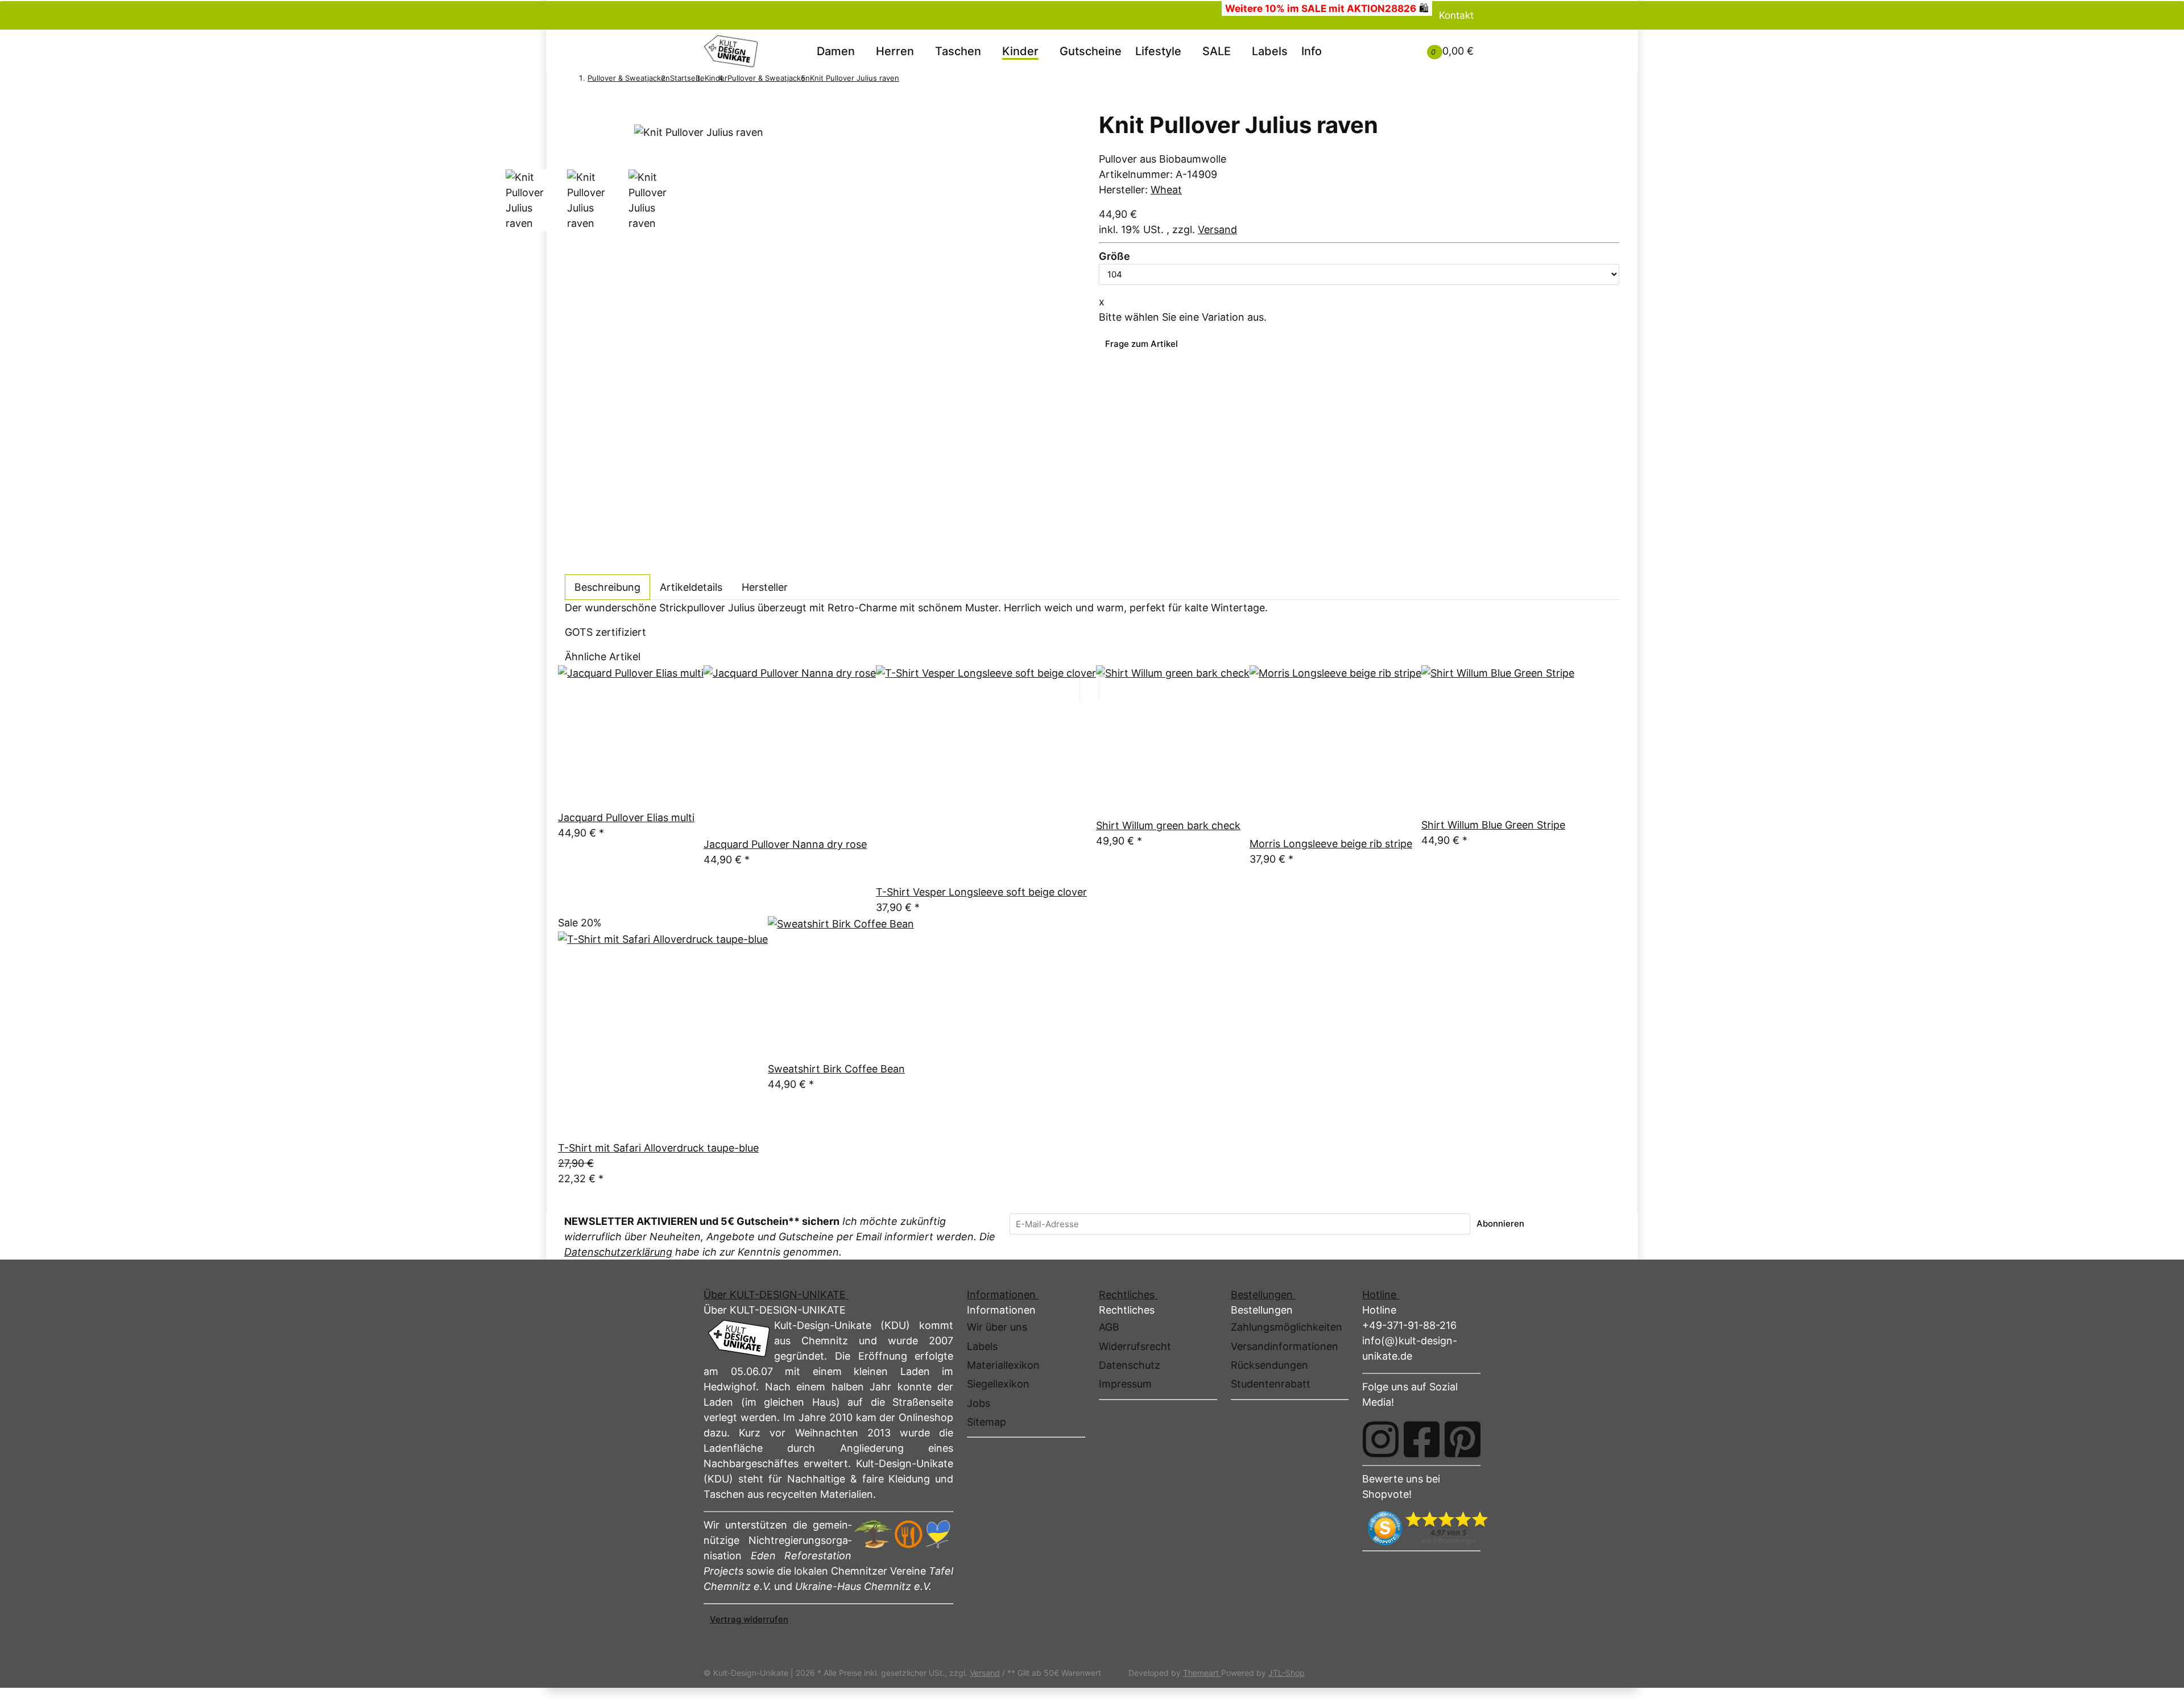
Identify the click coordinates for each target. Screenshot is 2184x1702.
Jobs (979, 1403)
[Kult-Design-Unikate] (731, 51)
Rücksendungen (1269, 1365)
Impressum (1125, 1384)
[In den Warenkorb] (571, 104)
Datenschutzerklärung (618, 1252)
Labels (1270, 51)
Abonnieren (1500, 1223)
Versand (1217, 229)
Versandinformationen (1285, 1346)
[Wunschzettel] (1400, 51)
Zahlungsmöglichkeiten (1287, 1327)
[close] (571, 119)
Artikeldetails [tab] (691, 587)
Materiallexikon (1003, 1365)
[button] (1386, 43)
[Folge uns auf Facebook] (1422, 1439)
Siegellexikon (998, 1384)
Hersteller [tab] (765, 587)
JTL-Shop (1287, 1673)
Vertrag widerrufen (749, 1619)
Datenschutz (1130, 1365)
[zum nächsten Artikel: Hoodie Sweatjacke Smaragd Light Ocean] (921, 80)
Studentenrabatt (1271, 1384)
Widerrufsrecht (1135, 1346)
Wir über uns (997, 1327)
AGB (1109, 1327)
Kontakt (1456, 15)
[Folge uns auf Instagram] (1381, 1439)
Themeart (1202, 1673)
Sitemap (986, 1422)
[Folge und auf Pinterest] (1463, 1439)
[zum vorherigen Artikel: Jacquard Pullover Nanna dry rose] (905, 80)
